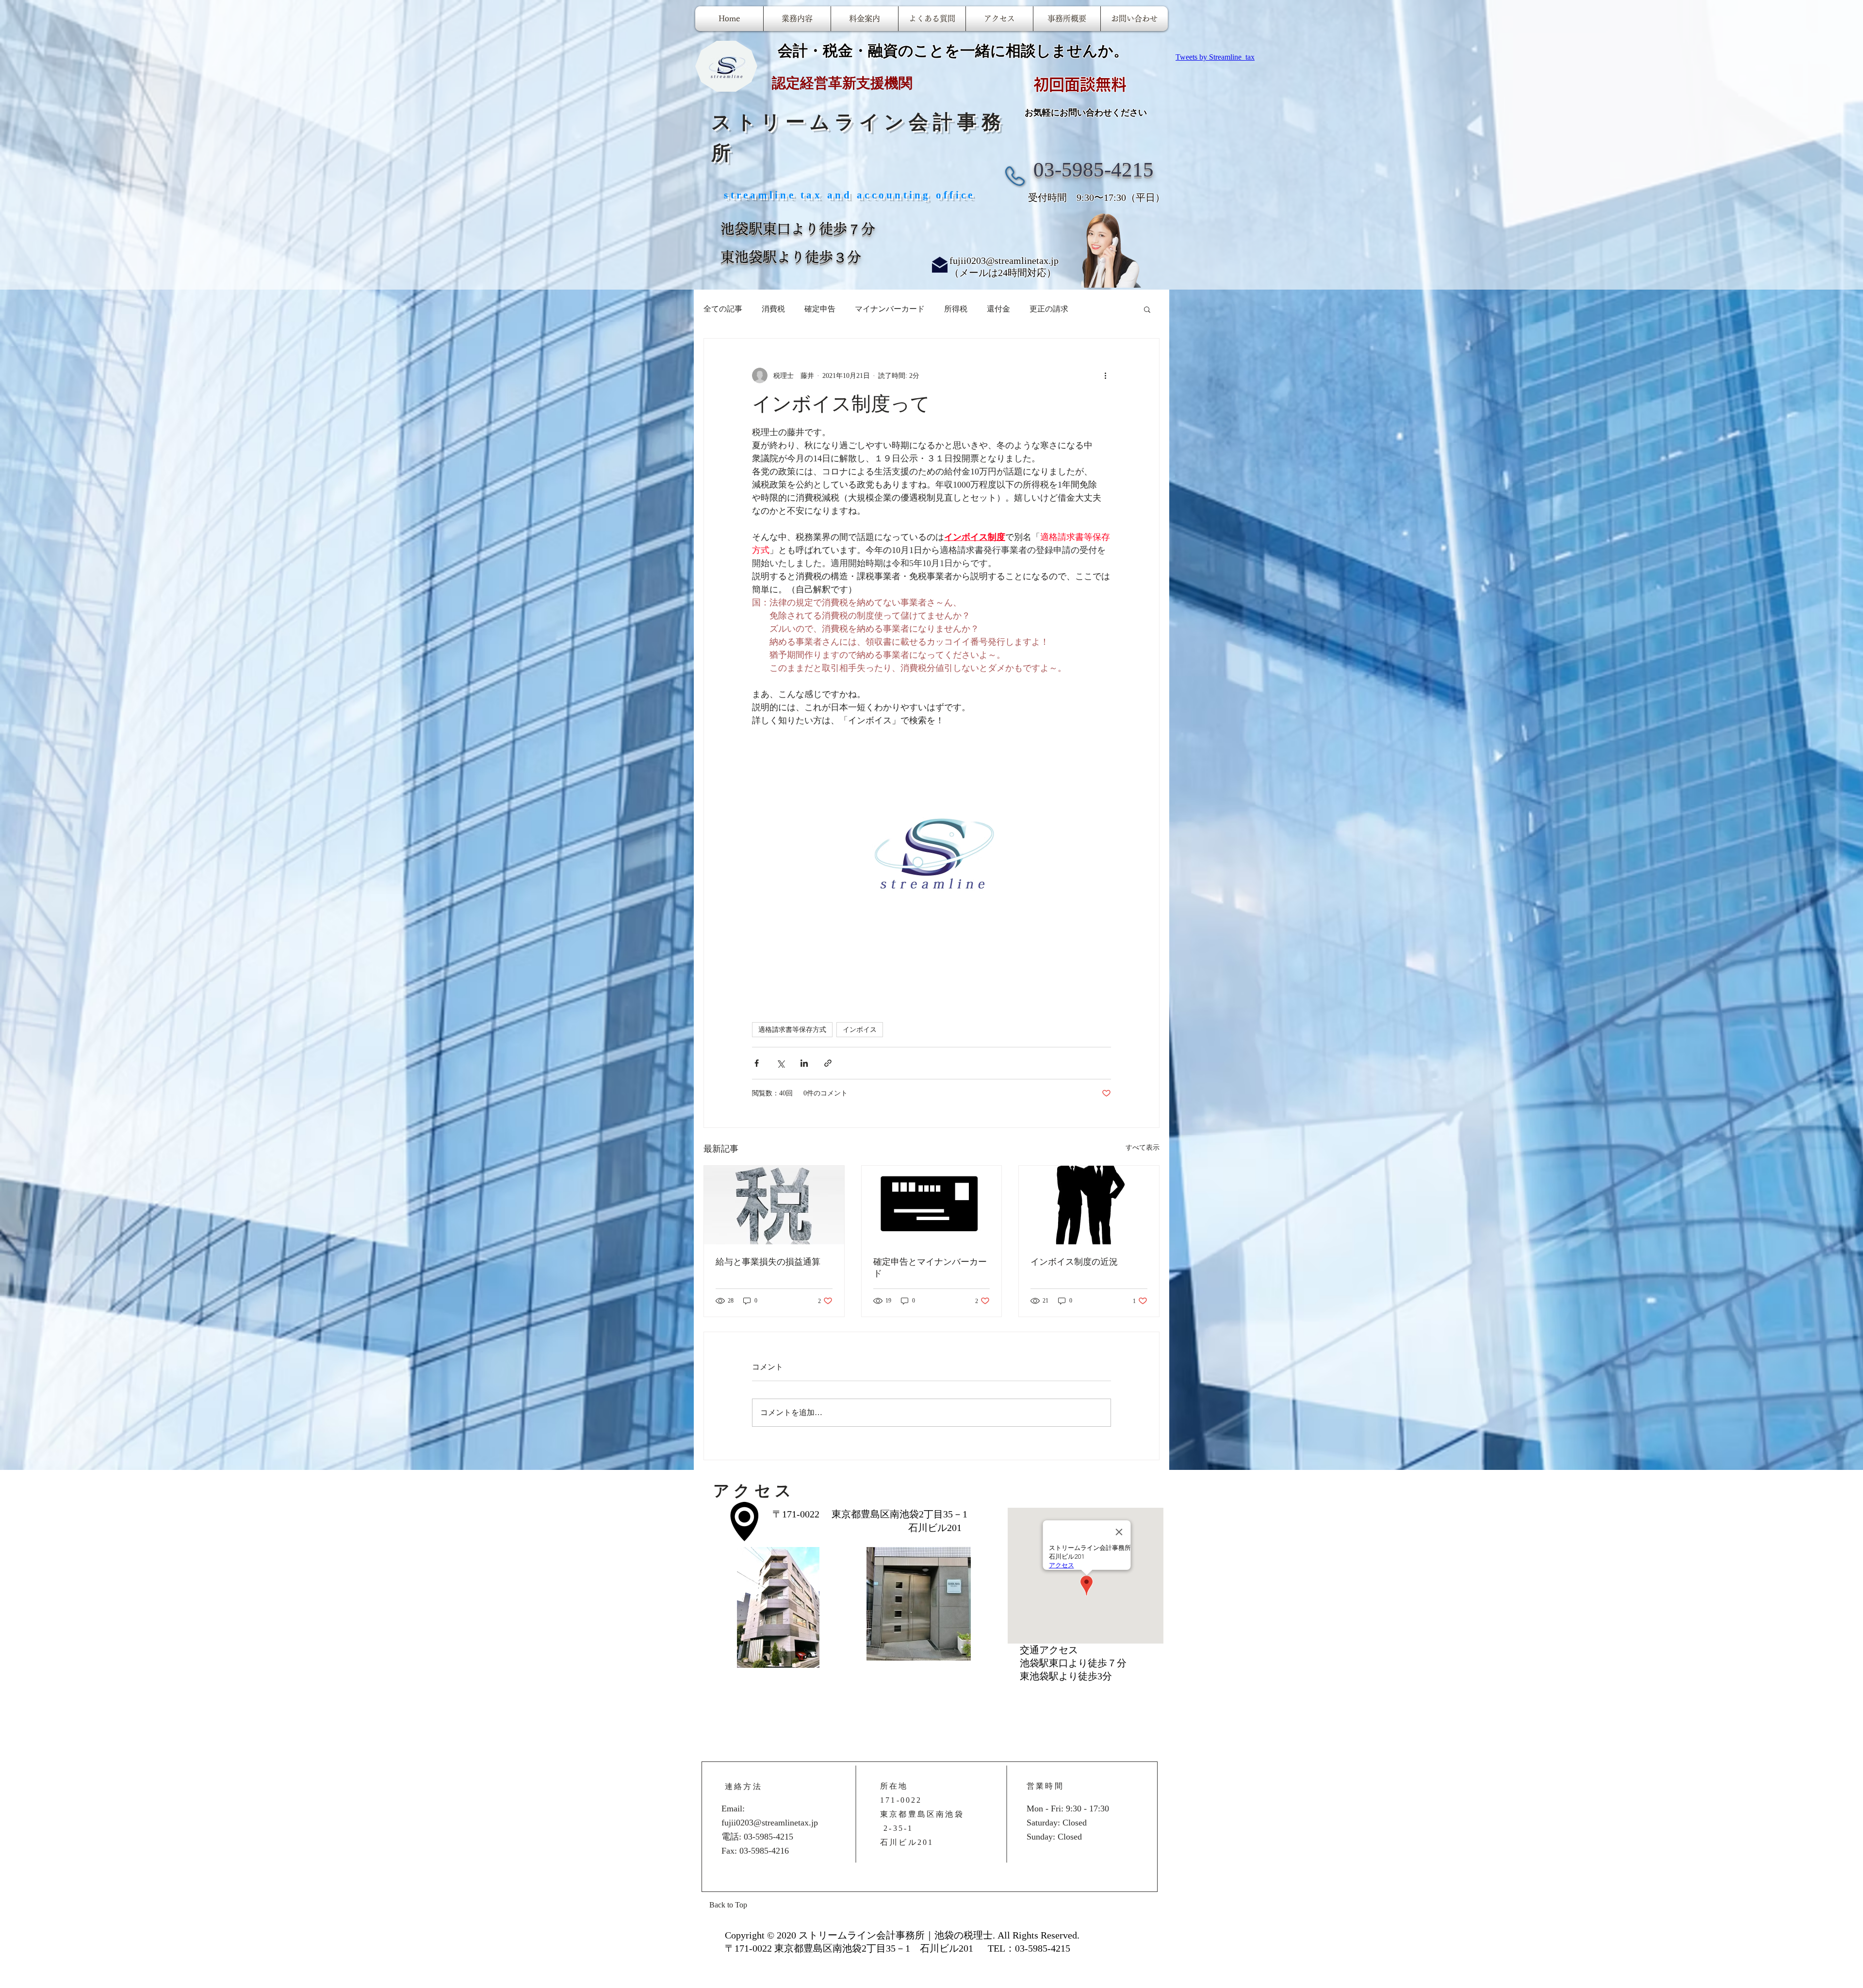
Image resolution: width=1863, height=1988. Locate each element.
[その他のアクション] (1105, 375)
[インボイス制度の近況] (1089, 1205)
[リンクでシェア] (828, 1063)
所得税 (956, 309)
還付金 (998, 309)
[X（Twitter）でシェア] (780, 1063)
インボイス (860, 1030)
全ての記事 (723, 309)
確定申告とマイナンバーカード (930, 1268)
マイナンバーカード (890, 309)
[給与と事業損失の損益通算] (774, 1205)
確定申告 (820, 309)
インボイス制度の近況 (1074, 1262)
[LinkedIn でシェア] (804, 1063)
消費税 (773, 309)
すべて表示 (1143, 1148)
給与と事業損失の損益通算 (768, 1262)
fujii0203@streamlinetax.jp (1004, 261)
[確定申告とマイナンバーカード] (932, 1205)
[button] (1147, 309)
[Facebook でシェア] (757, 1063)
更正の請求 (1049, 309)
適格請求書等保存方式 (792, 1030)
